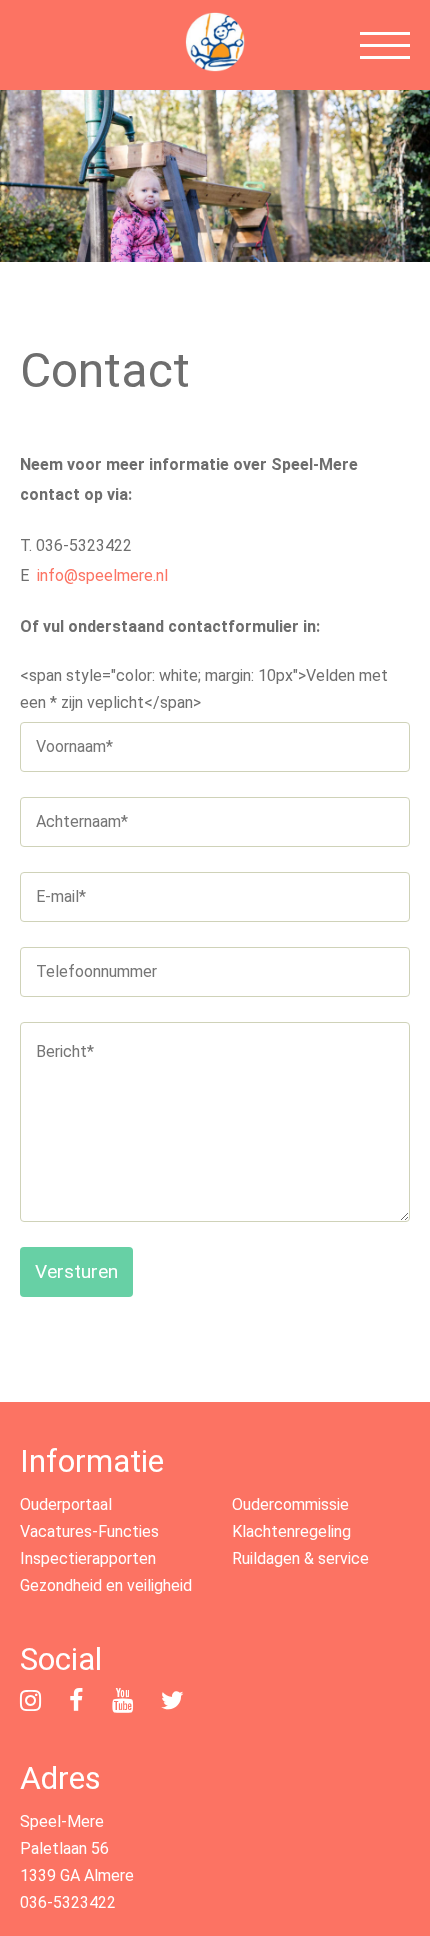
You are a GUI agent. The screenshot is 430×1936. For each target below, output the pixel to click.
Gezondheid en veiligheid (106, 1585)
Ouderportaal (66, 1504)
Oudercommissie (290, 1504)
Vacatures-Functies (89, 1531)
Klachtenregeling (291, 1531)
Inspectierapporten (88, 1558)
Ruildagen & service (300, 1558)
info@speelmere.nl (102, 575)
